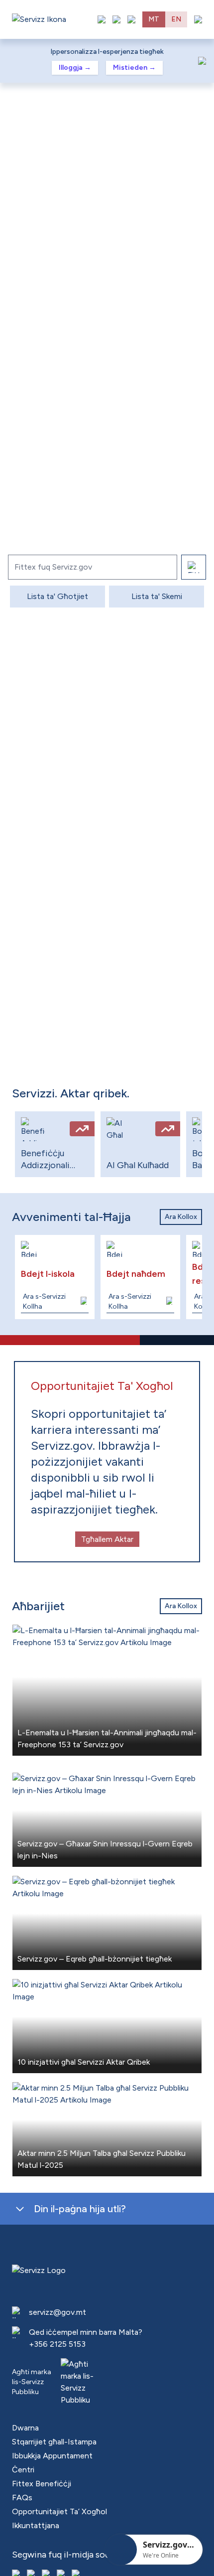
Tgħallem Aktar (107, 1539)
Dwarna (25, 2428)
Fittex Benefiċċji (42, 2484)
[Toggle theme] (116, 19)
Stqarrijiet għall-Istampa (54, 2442)
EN (176, 19)
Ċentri (23, 2470)
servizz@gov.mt (57, 2312)
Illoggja (75, 68)
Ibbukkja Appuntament (52, 2456)
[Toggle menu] (198, 19)
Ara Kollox (181, 1217)
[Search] (194, 567)
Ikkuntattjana (36, 2525)
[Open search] (131, 19)
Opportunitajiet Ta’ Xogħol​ (59, 2511)
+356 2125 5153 (57, 2344)
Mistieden (134, 68)
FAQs (22, 2498)
